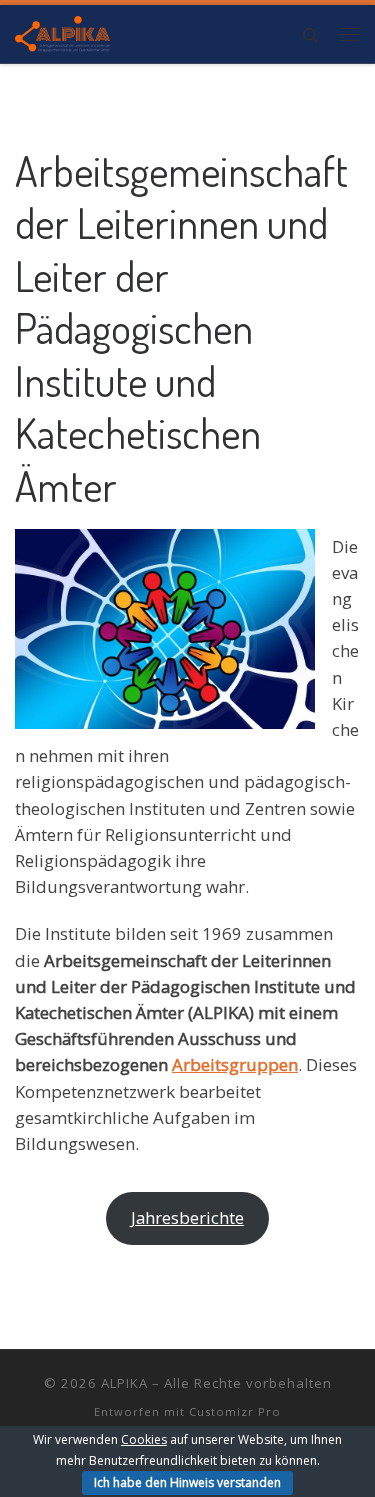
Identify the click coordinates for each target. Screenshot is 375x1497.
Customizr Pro (235, 1411)
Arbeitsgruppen (235, 1064)
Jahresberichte (187, 1217)
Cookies (144, 1439)
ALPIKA (124, 1383)
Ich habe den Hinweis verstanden (187, 1482)
